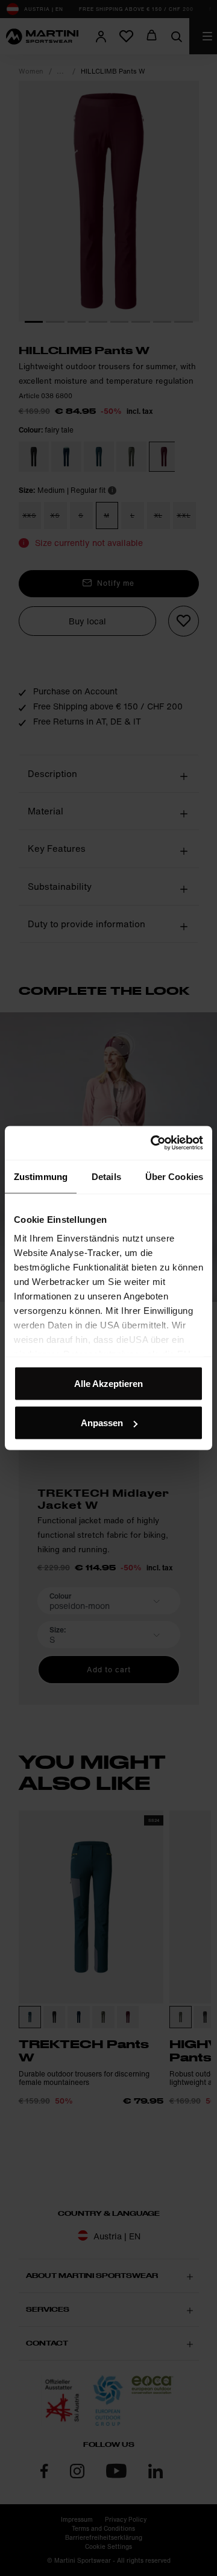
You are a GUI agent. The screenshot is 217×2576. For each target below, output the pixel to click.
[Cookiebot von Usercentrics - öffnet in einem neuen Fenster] (153, 1143)
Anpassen (102, 1423)
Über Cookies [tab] (174, 1176)
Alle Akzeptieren (108, 1383)
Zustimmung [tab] (41, 1176)
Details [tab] (106, 1176)
